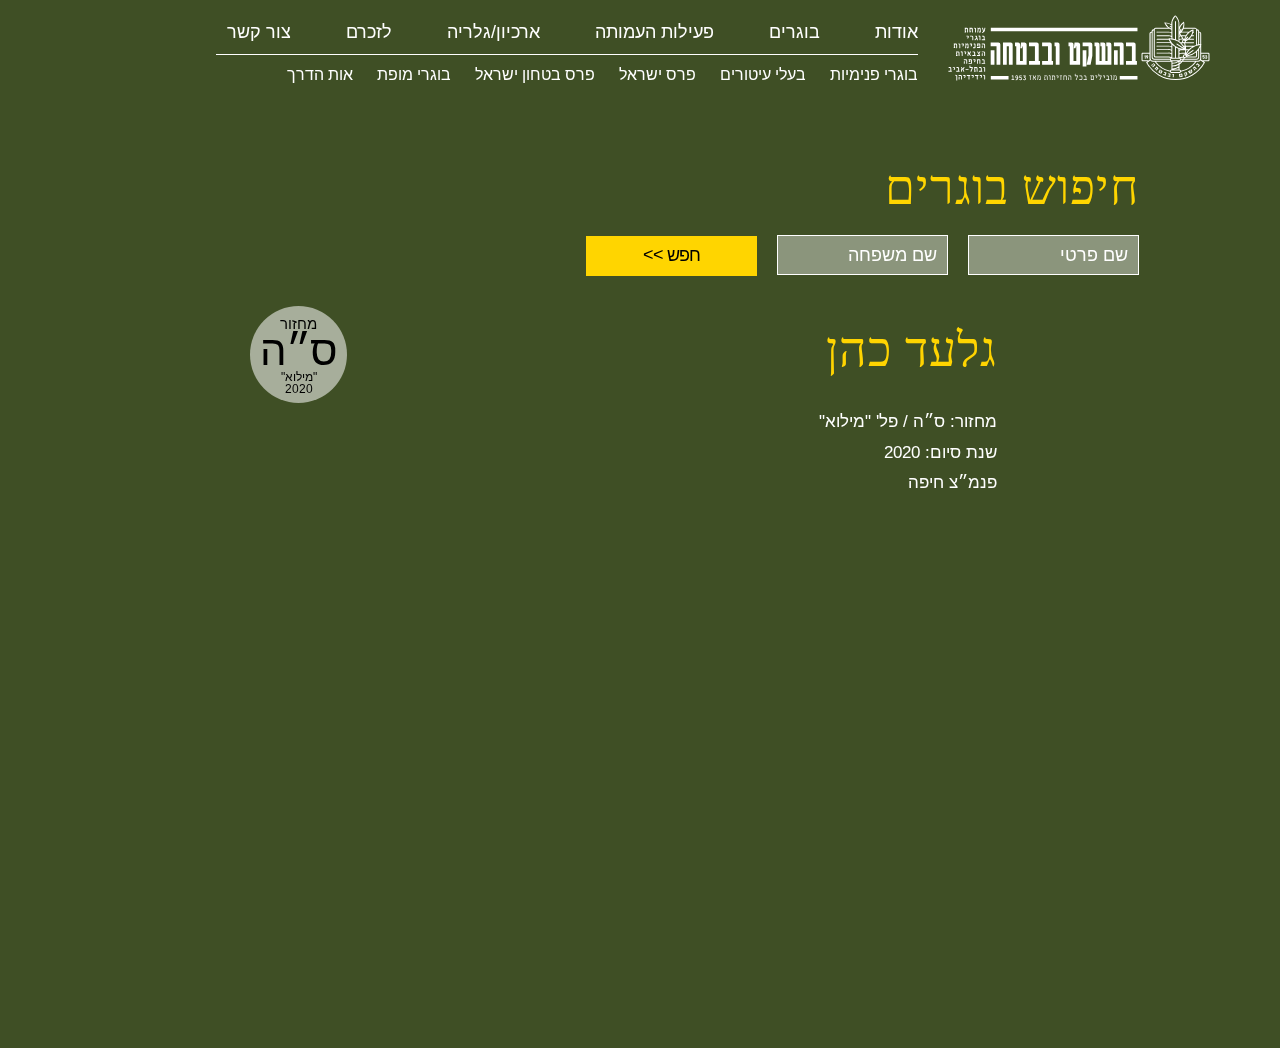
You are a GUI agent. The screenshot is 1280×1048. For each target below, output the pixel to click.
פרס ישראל (657, 74)
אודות (896, 32)
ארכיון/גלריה (493, 32)
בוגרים (794, 32)
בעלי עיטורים (763, 74)
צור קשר (259, 32)
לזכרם (369, 32)
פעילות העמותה (654, 32)
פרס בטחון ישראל (535, 74)
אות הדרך (320, 74)
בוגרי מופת (414, 74)
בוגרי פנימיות (874, 74)
